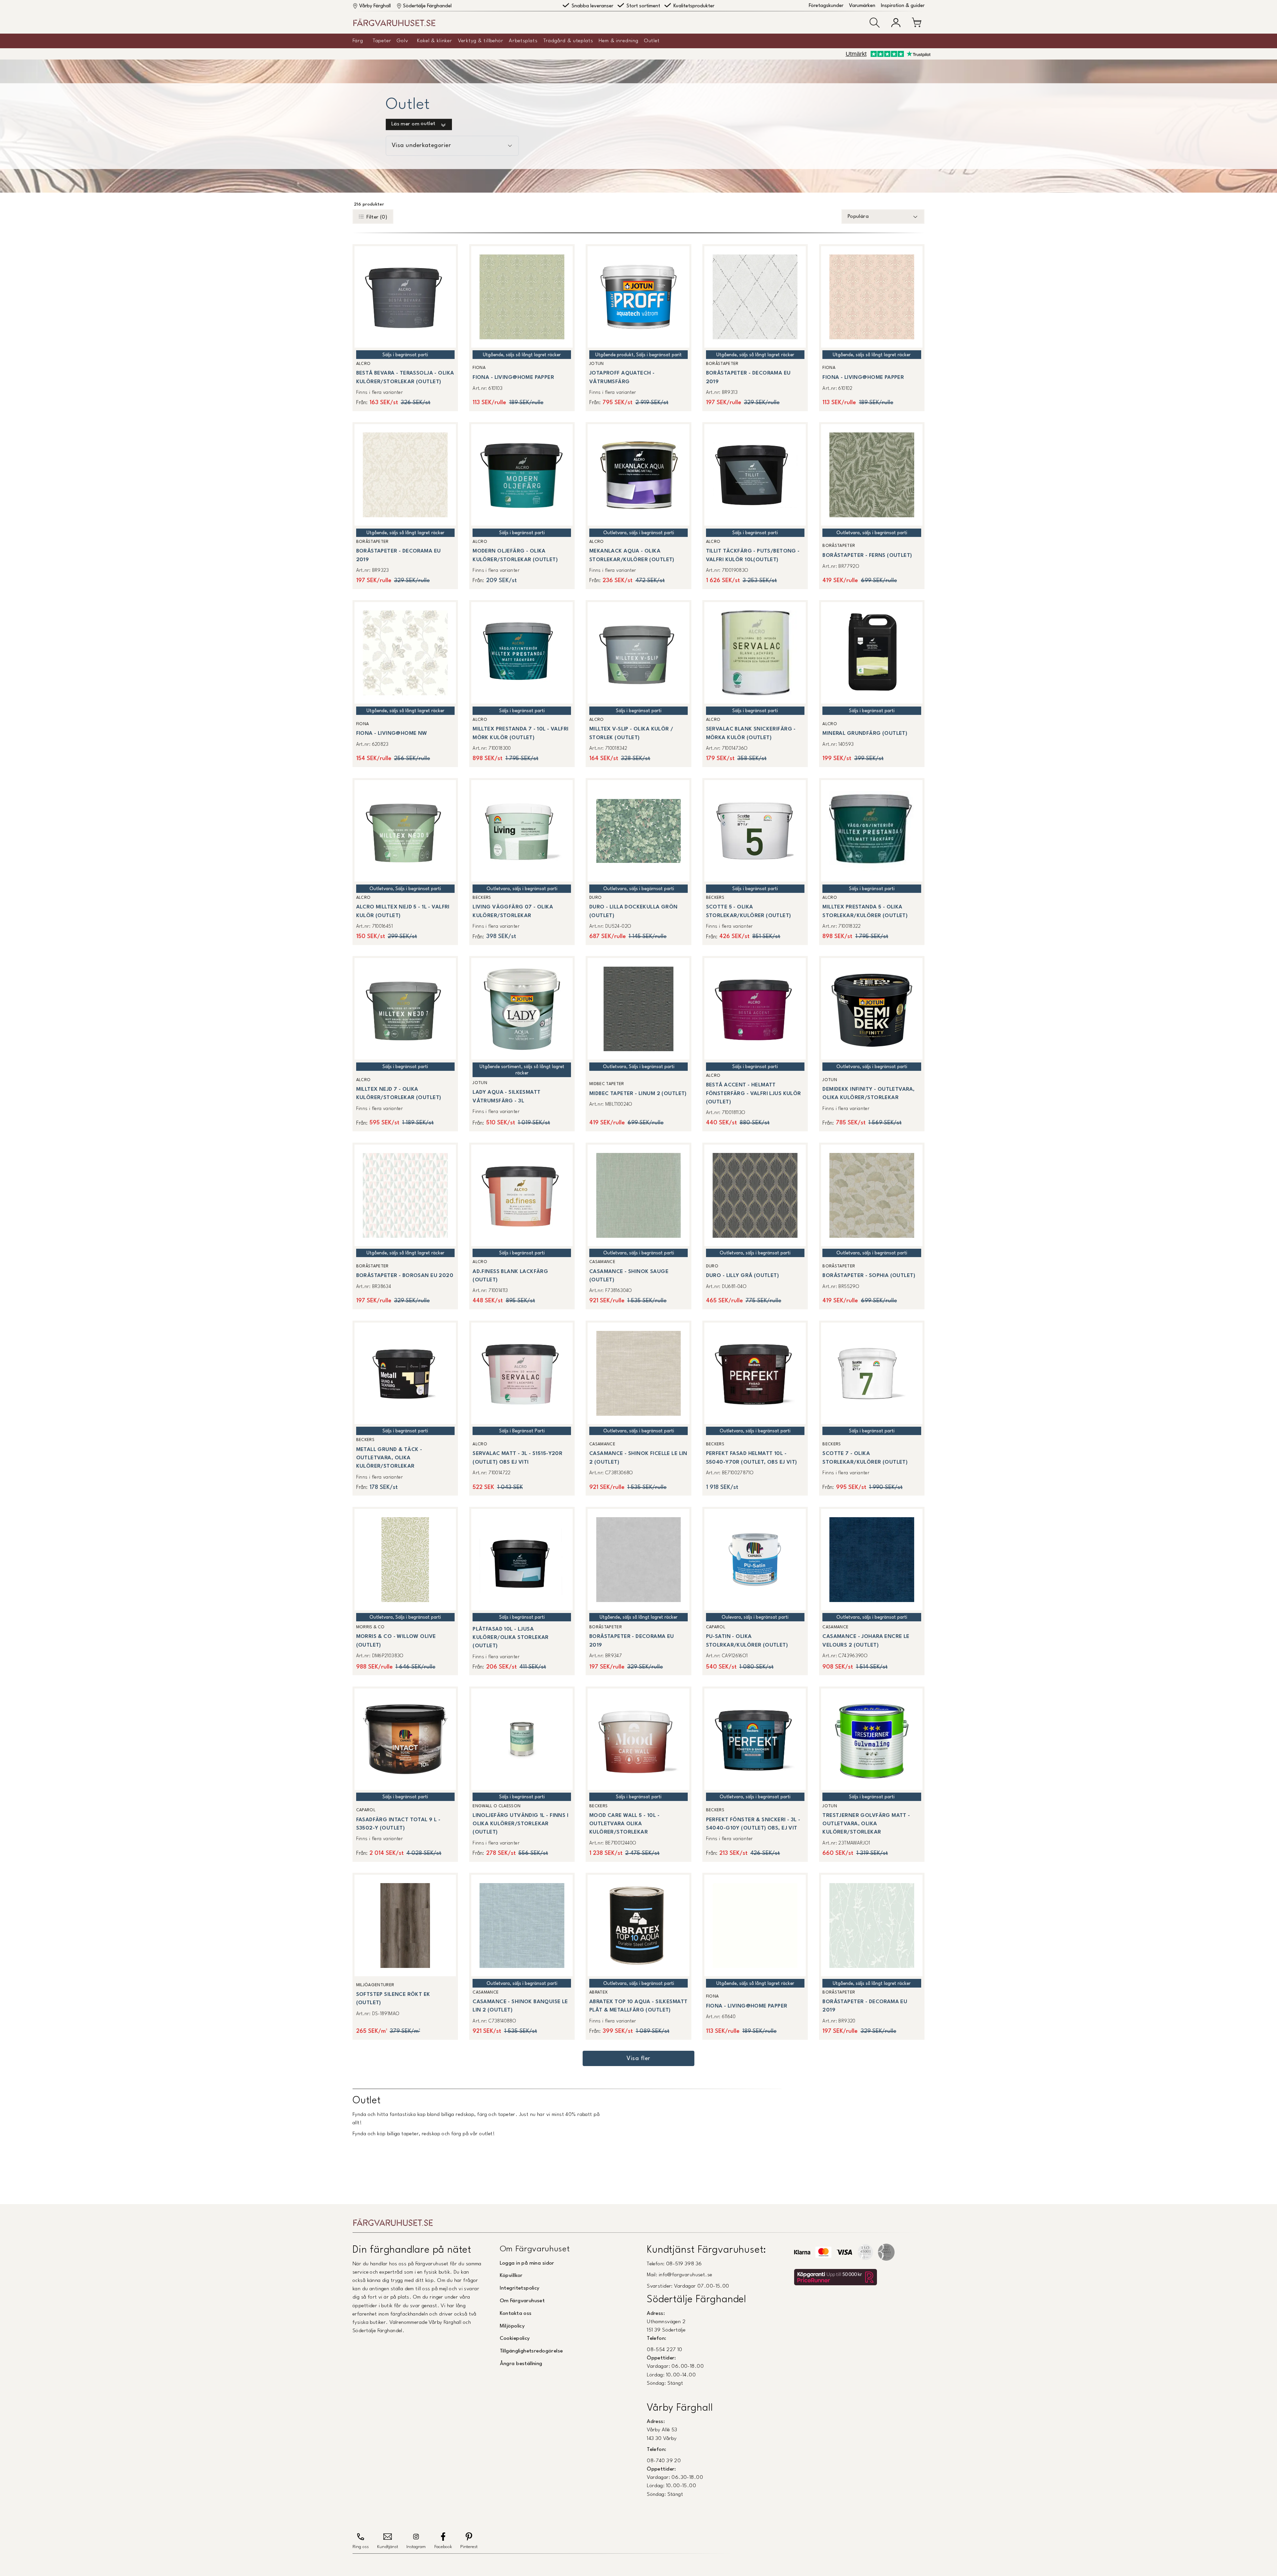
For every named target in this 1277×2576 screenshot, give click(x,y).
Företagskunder (826, 6)
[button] (875, 23)
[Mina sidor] (896, 23)
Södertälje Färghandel (427, 6)
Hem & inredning (619, 41)
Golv (402, 41)
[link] (405, 327)
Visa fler (638, 2059)
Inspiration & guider (903, 6)
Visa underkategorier (421, 146)
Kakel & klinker (435, 41)
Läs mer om (414, 124)
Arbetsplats (523, 41)
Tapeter (382, 41)
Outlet (652, 41)
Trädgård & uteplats (568, 41)
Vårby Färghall (375, 6)
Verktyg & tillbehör (481, 41)
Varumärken (862, 6)
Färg (358, 41)
